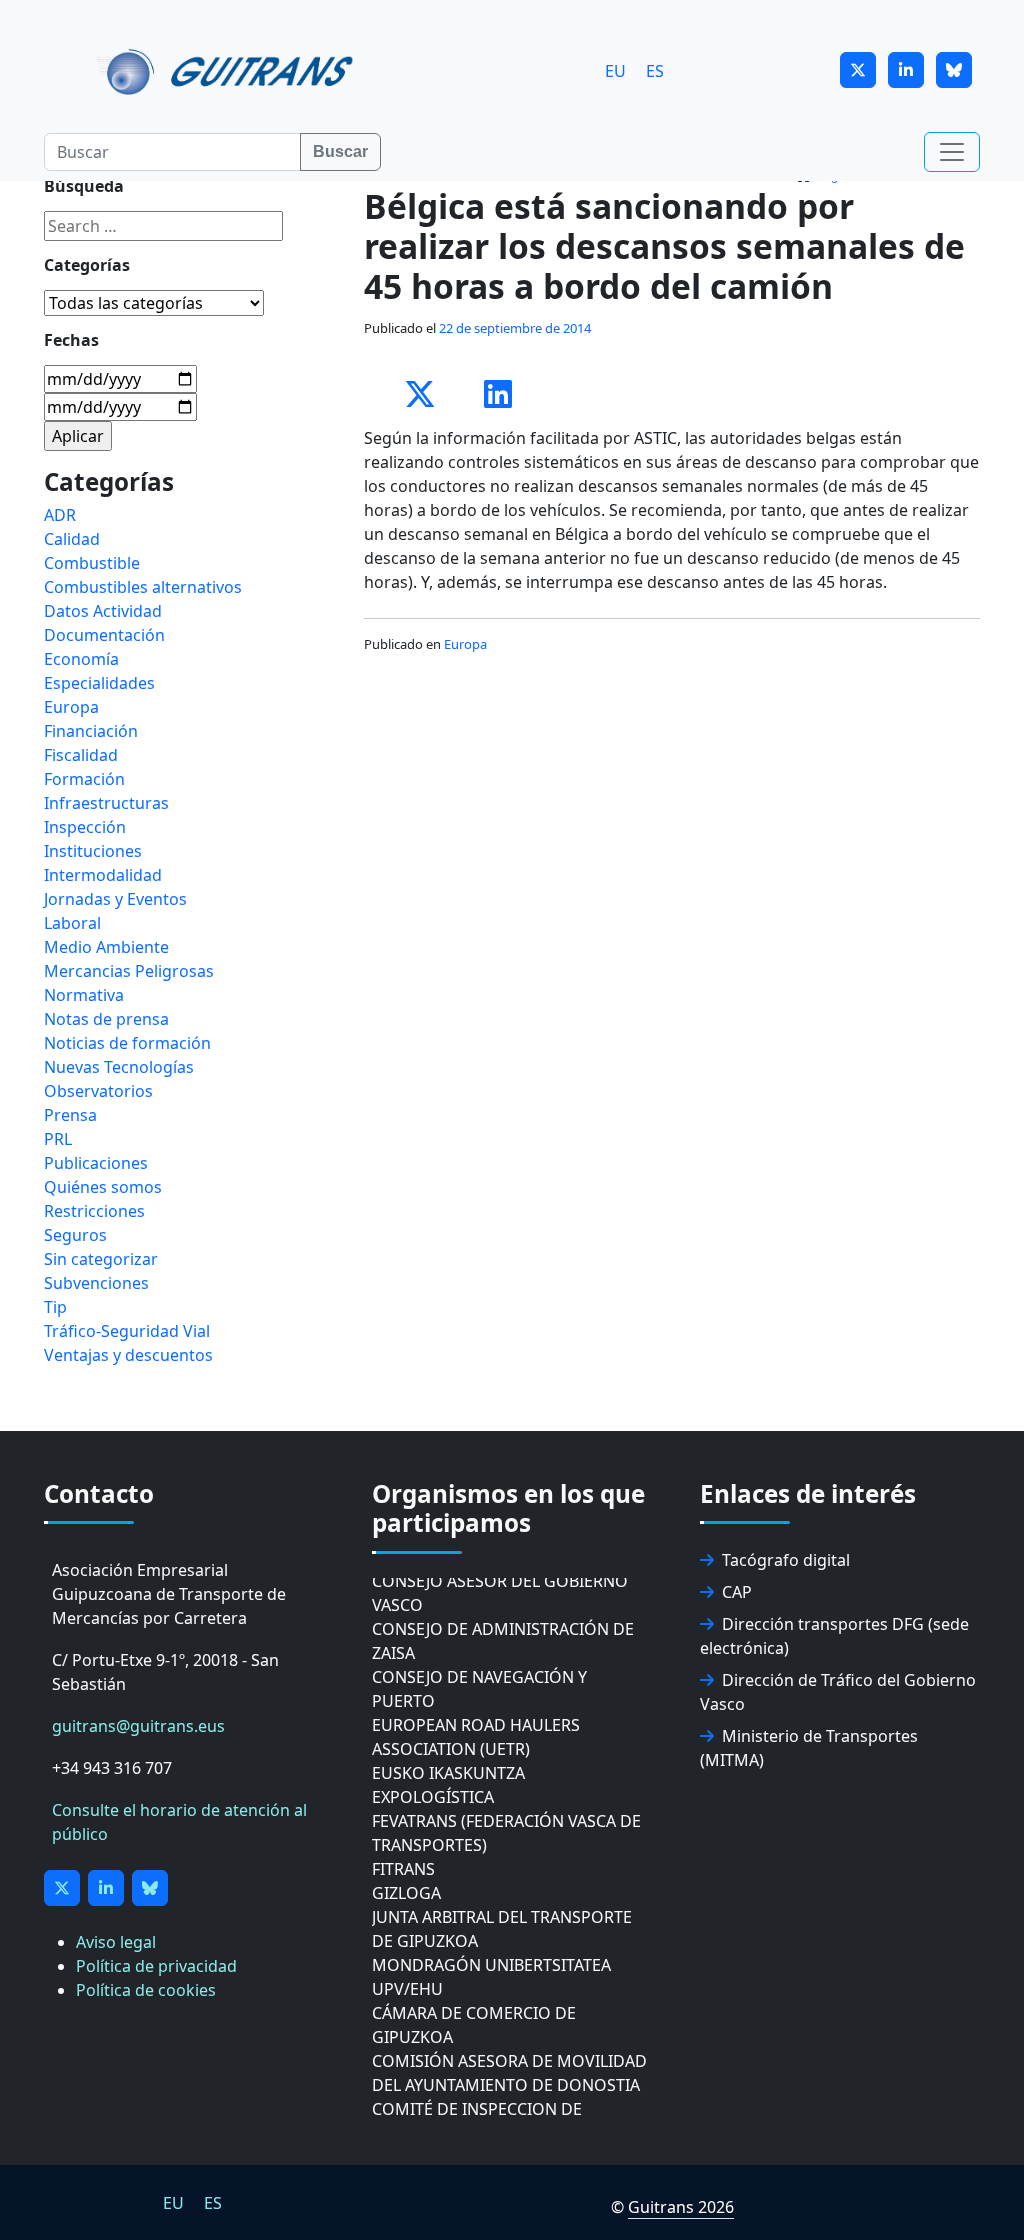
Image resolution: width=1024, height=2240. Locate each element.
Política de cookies (146, 1990)
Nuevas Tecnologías (119, 1067)
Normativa (84, 995)
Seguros (75, 1235)
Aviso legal (116, 1942)
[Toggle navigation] (952, 152)
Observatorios (98, 1091)
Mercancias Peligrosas (129, 971)
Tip (55, 1307)
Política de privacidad (156, 1966)
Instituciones (93, 851)
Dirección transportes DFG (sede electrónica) (834, 1636)
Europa (465, 644)
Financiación (91, 731)
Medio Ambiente (106, 947)
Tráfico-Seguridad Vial (127, 1331)
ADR (60, 515)
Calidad (72, 539)
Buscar (340, 151)
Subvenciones (96, 1283)
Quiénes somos (103, 1187)
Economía (81, 659)
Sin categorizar (101, 1259)
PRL (58, 1139)
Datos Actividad (103, 611)
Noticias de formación (127, 1043)
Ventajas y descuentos (128, 1355)
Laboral (72, 923)
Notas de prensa (106, 1019)
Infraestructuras (106, 803)
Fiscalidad (81, 755)
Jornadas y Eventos (115, 899)
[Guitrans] (228, 70)
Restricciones (94, 1211)
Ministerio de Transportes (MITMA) (809, 1748)
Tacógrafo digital (786, 1560)
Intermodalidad (103, 875)
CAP (737, 1592)
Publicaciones (96, 1163)
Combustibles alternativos (143, 587)
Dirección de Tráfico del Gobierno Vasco (838, 1692)
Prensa (70, 1115)
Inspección (85, 827)
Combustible (92, 563)
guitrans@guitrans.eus (138, 1726)
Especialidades (99, 683)
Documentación (104, 635)
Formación (84, 779)
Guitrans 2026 (681, 2207)
